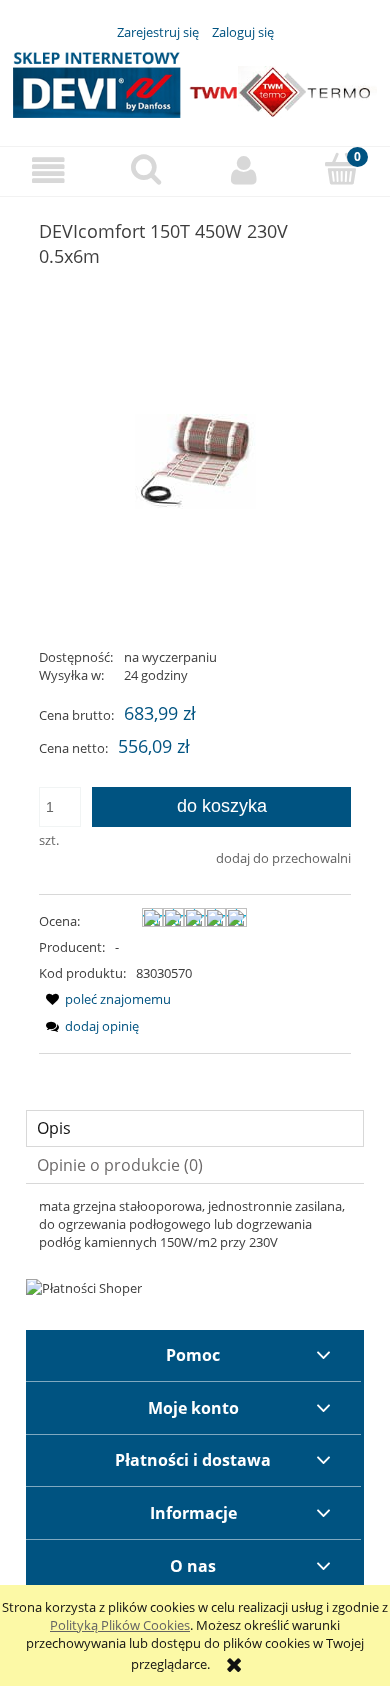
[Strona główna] (195, 82)
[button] (49, 170)
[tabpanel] (195, 1224)
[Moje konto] (244, 170)
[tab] (195, 1128)
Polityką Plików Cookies (120, 1625)
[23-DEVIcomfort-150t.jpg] (195, 460)
